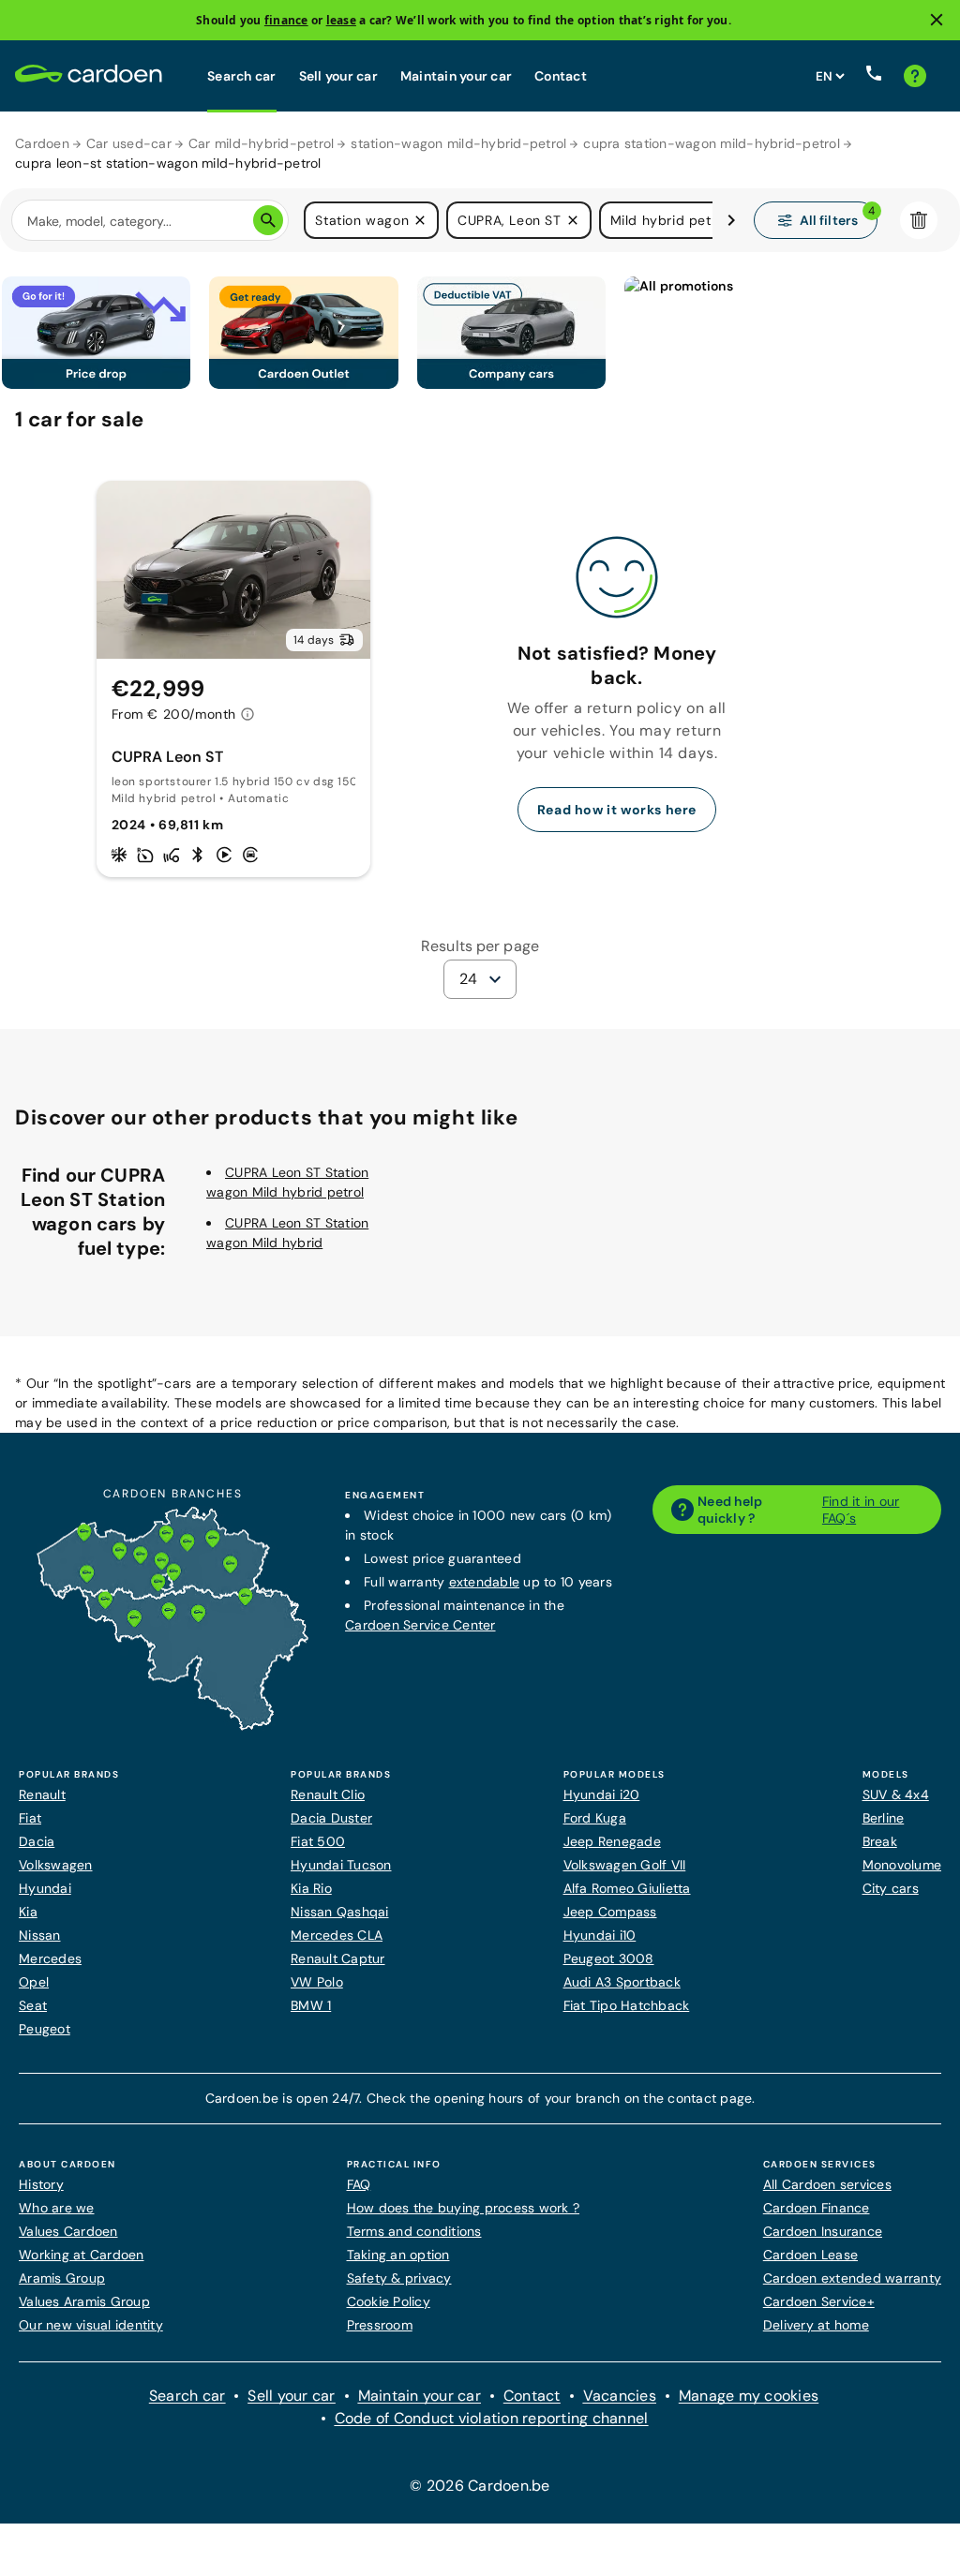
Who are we (57, 2208)
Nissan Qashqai (340, 1912)
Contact (561, 76)
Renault (42, 1794)
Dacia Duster (331, 1818)
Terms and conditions (414, 2231)
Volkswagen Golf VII (625, 1865)
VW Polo (317, 1982)
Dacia (37, 1841)
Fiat (30, 1818)
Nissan (40, 1935)
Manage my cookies (749, 2396)
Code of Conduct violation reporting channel (492, 2418)
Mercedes (50, 1958)
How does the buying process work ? (464, 2208)
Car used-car (129, 143)
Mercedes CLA (337, 1935)
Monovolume (902, 1865)
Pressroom (380, 2325)
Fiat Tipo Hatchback (627, 2005)
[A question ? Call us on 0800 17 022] (874, 76)
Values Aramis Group (84, 2301)
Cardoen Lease (810, 2255)
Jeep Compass (610, 1912)
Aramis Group (62, 2278)
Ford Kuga (595, 1818)
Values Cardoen (68, 2231)
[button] (420, 220)
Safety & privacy (399, 2278)
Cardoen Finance (817, 2208)
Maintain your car (456, 76)
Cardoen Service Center (420, 1625)
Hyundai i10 (600, 1935)
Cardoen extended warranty (852, 2278)
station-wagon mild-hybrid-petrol (458, 143)
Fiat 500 (318, 1841)
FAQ (359, 2184)
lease (341, 20)
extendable (485, 1582)
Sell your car (338, 76)
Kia (28, 1912)
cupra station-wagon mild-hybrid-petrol (712, 143)
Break (880, 1841)
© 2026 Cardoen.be (480, 2486)
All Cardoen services (827, 2184)
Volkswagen (56, 1865)
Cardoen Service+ (819, 2301)
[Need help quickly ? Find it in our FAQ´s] (915, 76)
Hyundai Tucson (341, 1865)
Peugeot (45, 2029)
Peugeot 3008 (609, 1958)
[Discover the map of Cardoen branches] (172, 1726)
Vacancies (620, 2396)
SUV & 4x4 (896, 1794)
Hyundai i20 (602, 1794)
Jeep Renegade (612, 1841)
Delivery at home (816, 2325)
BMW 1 (311, 2005)
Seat (33, 2005)
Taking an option (398, 2255)
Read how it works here (617, 810)
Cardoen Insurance (823, 2231)
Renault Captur (338, 1958)
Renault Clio (328, 1794)
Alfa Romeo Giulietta (627, 1888)
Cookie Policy (389, 2301)
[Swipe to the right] (731, 220)
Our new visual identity (91, 2325)
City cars (891, 1888)
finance (286, 20)
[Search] (268, 220)
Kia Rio (311, 1888)
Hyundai (45, 1888)
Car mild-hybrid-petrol (262, 143)
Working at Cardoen (82, 2255)
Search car (242, 76)
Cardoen (42, 143)
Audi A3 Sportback (622, 1982)
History (41, 2184)
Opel (34, 1982)
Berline (884, 1818)
